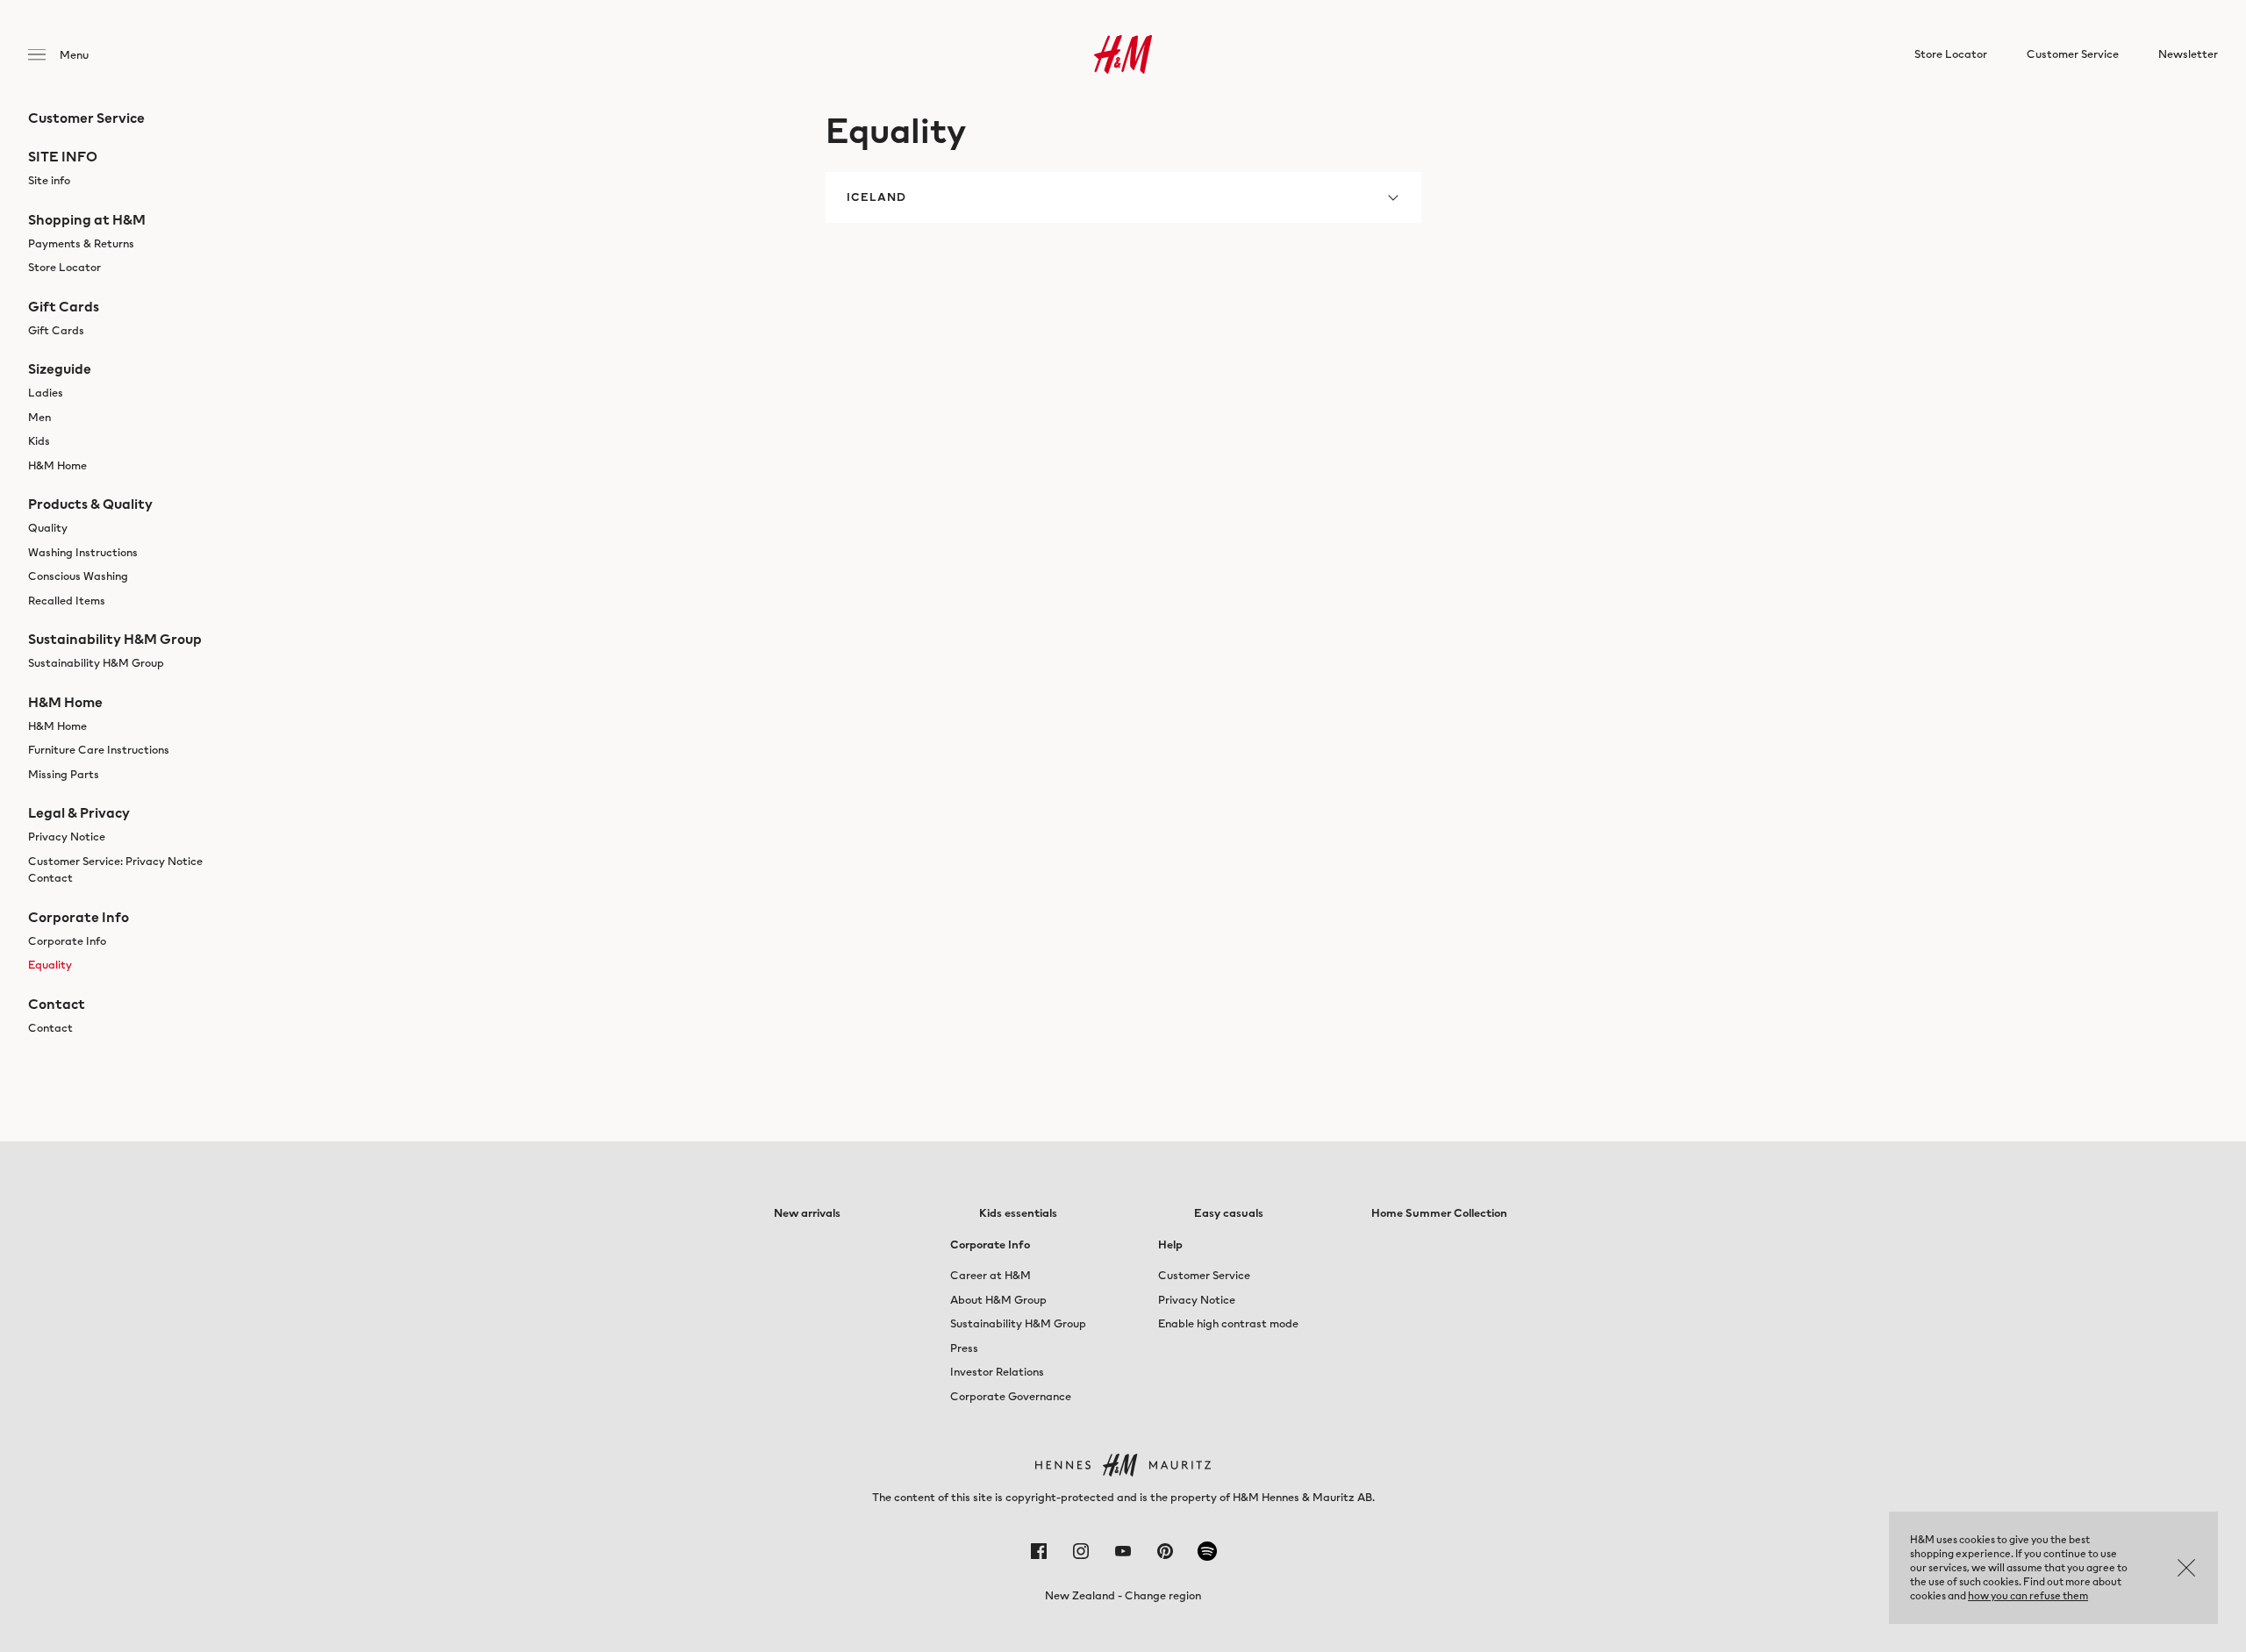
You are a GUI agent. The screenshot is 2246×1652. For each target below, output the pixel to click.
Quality (48, 528)
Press (964, 1348)
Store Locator (64, 267)
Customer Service (1204, 1275)
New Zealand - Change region (1123, 1595)
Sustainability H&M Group (96, 663)
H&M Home (57, 465)
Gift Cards (56, 330)
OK (2186, 1568)
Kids (39, 441)
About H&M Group (998, 1300)
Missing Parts (64, 774)
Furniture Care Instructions (99, 750)
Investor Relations (997, 1372)
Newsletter (2188, 54)
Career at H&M (991, 1275)
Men (39, 417)
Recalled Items (67, 601)
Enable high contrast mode (1228, 1323)
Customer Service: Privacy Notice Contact (115, 870)
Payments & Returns (81, 243)
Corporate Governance (1011, 1396)
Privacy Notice (67, 837)
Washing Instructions (83, 552)
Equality (50, 965)
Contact (50, 1028)
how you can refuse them (2028, 1595)
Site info (49, 180)
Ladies (46, 393)
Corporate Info (67, 941)
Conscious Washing (78, 576)
